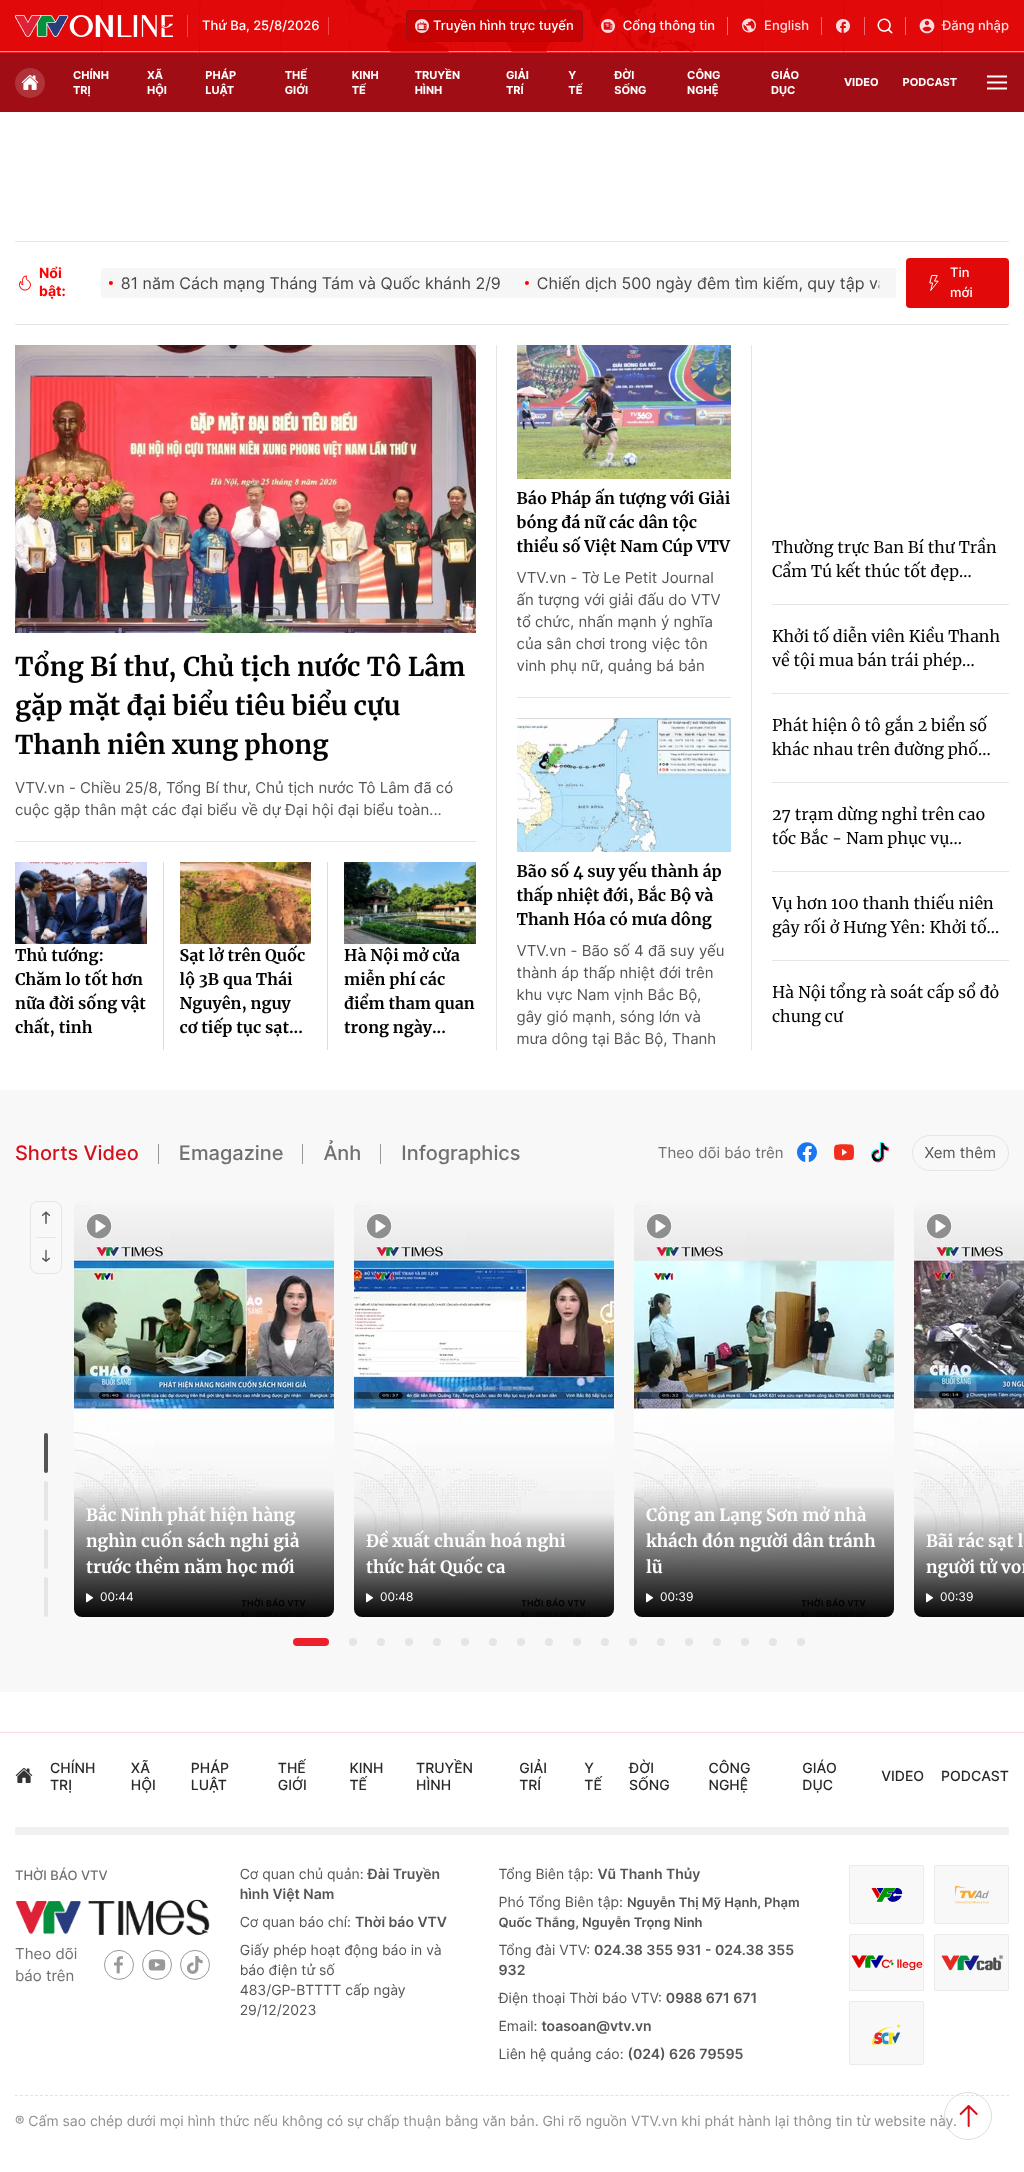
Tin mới (961, 283)
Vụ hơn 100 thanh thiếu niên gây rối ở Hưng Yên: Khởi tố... (885, 916)
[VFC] (886, 1894)
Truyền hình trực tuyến (503, 26)
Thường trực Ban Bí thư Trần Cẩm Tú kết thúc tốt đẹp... (884, 560)
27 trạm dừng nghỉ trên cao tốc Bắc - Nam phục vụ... (878, 827)
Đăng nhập (975, 26)
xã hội (157, 82)
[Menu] (997, 82)
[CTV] (886, 1962)
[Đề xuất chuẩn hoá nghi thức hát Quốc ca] (484, 1409)
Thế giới (296, 82)
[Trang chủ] (30, 83)
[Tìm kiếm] (891, 26)
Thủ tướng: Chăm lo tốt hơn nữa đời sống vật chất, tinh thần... (80, 993)
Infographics (460, 1153)
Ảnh (342, 1153)
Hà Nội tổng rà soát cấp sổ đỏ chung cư (885, 1005)
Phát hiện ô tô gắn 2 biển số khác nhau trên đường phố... (881, 738)
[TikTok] (880, 1152)
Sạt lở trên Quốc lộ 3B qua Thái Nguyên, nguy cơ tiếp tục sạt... (243, 992)
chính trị (91, 82)
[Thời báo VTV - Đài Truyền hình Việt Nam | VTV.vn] (94, 26)
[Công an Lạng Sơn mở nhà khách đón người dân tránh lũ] (764, 1409)
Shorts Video (77, 1153)
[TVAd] (971, 1894)
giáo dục (785, 82)
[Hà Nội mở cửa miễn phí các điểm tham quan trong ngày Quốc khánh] (410, 903)
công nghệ (703, 82)
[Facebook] (808, 1152)
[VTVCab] (971, 1962)
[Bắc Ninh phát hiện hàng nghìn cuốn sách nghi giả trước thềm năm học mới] (204, 1409)
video (861, 82)
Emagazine (231, 1153)
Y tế (575, 82)
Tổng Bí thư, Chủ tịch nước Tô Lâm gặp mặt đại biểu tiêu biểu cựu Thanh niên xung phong (240, 706)
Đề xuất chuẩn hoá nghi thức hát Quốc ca (466, 1554)
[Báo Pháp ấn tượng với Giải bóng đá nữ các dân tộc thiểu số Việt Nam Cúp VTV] (624, 412)
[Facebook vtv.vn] (849, 26)
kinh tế (365, 82)
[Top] (968, 2116)
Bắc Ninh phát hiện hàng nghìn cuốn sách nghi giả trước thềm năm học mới (192, 1541)
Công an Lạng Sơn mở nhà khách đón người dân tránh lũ (761, 1541)
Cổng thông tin (669, 26)
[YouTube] (844, 1152)
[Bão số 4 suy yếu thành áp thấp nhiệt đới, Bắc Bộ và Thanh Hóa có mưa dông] (624, 785)
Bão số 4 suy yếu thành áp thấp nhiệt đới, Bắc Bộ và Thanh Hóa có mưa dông (619, 896)
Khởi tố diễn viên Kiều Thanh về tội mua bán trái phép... (886, 649)
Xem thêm (960, 1152)
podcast (930, 82)
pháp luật (220, 82)
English (786, 26)
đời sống (630, 82)
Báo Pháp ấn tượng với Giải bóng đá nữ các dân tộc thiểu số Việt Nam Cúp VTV (624, 523)
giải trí (517, 82)
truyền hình (437, 82)
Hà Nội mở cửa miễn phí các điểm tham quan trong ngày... (409, 992)
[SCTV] (886, 2032)
